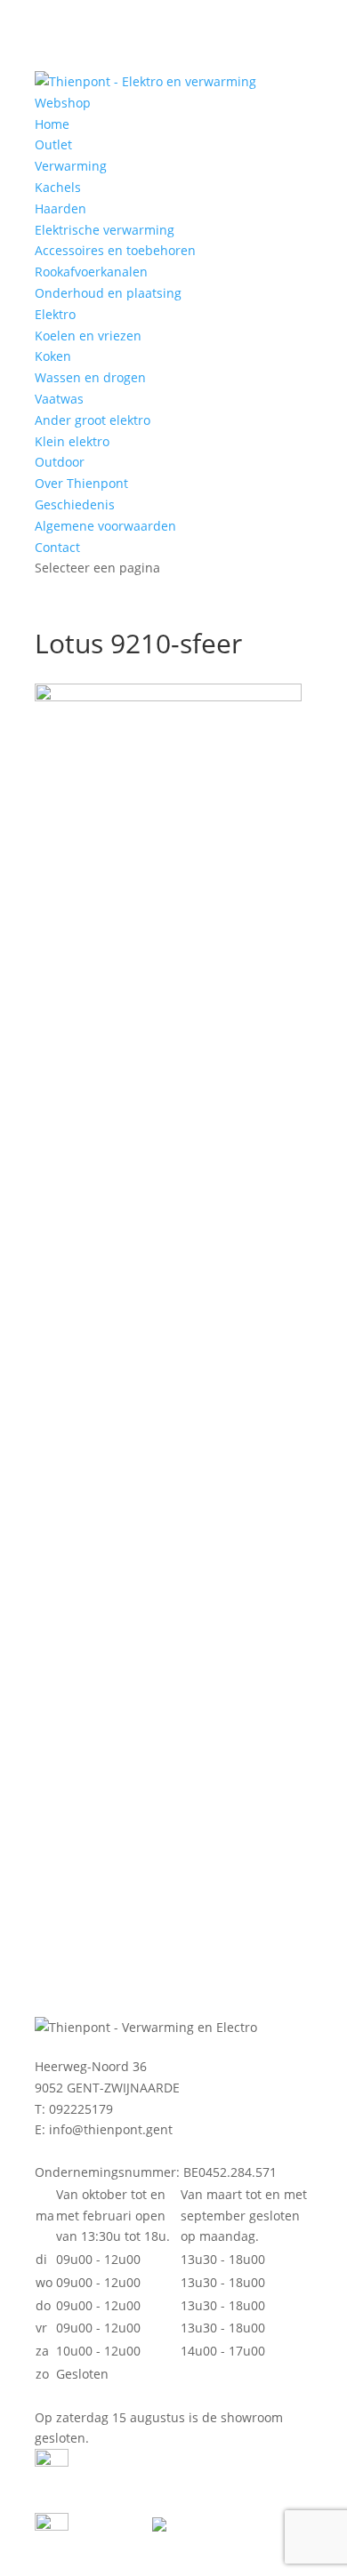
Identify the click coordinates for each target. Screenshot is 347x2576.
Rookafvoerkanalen (91, 272)
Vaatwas (59, 399)
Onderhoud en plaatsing (108, 293)
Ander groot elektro (93, 420)
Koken (53, 356)
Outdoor (60, 462)
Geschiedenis (75, 504)
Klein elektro (72, 441)
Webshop (63, 103)
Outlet (53, 144)
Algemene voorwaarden (105, 526)
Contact (57, 547)
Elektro (55, 314)
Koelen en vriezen (88, 336)
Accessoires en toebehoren (115, 250)
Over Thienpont (81, 483)
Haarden (61, 208)
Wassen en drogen (90, 377)
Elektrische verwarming (105, 230)
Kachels (58, 187)
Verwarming (71, 166)
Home (52, 124)
